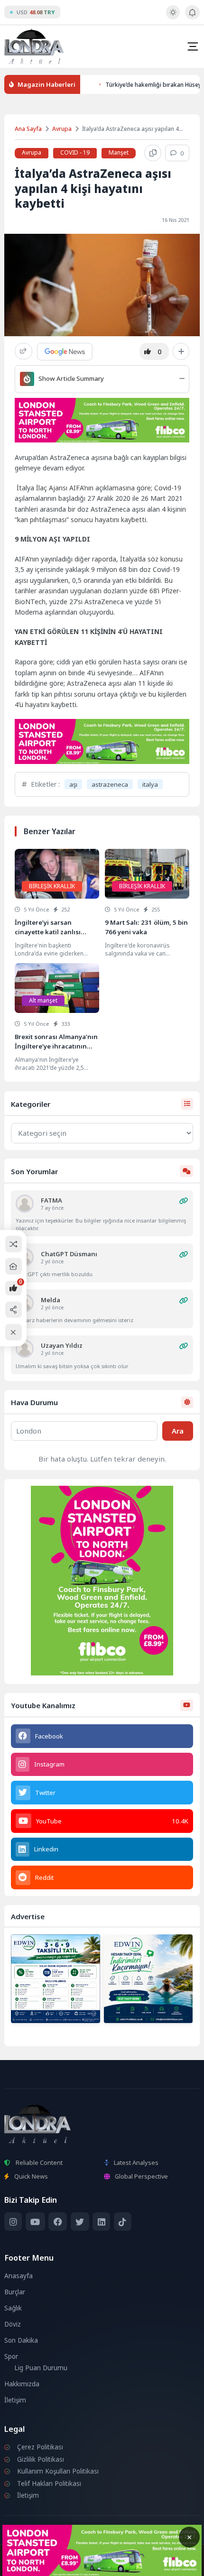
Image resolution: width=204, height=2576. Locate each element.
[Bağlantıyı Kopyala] (153, 153)
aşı (73, 784)
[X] (80, 2222)
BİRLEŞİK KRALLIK (52, 886)
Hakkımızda (22, 2384)
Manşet (119, 152)
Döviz (13, 2324)
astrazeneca (110, 784)
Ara (178, 1431)
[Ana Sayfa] (14, 1266)
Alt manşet (43, 1000)
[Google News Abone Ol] (65, 351)
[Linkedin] (101, 2222)
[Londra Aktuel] (34, 46)
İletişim (15, 2400)
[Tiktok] (123, 2222)
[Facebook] (58, 2222)
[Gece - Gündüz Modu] (173, 17)
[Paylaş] (23, 351)
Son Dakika (21, 2340)
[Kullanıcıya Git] (25, 1204)
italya (150, 784)
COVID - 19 (75, 152)
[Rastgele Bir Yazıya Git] (14, 1244)
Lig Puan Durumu (41, 2368)
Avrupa (62, 129)
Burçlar (15, 2292)
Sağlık (13, 2308)
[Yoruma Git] (184, 1201)
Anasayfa (19, 2276)
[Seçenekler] (181, 351)
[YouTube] (35, 2222)
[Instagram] (13, 2222)
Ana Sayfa (28, 129)
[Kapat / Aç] (14, 1332)
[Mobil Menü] (193, 46)
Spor (11, 2356)
